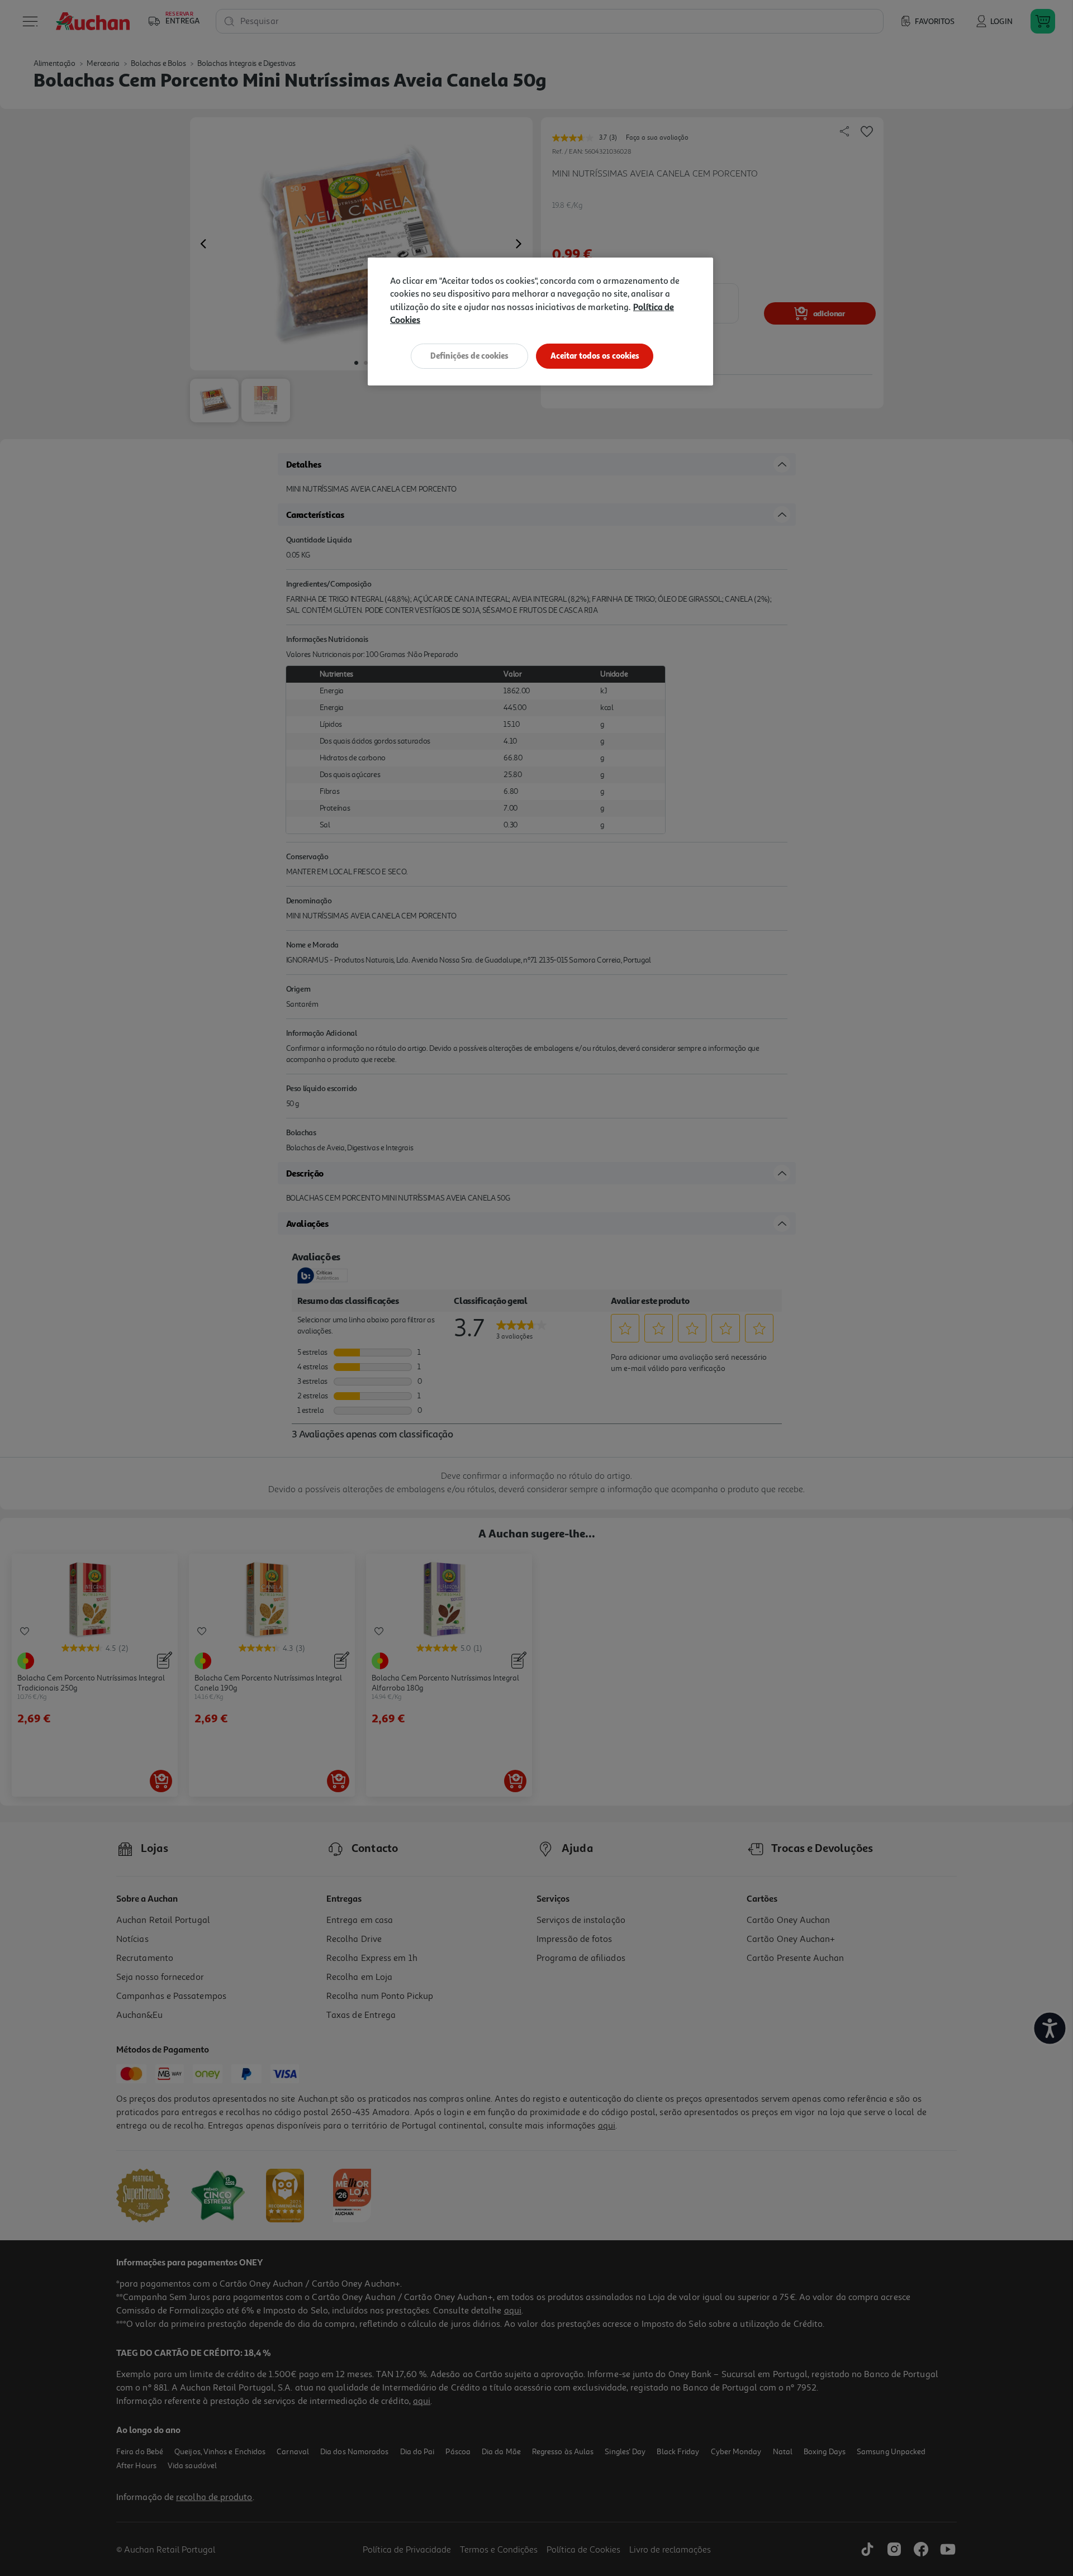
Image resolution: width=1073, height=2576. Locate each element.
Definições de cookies (469, 356)
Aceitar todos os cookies (595, 356)
